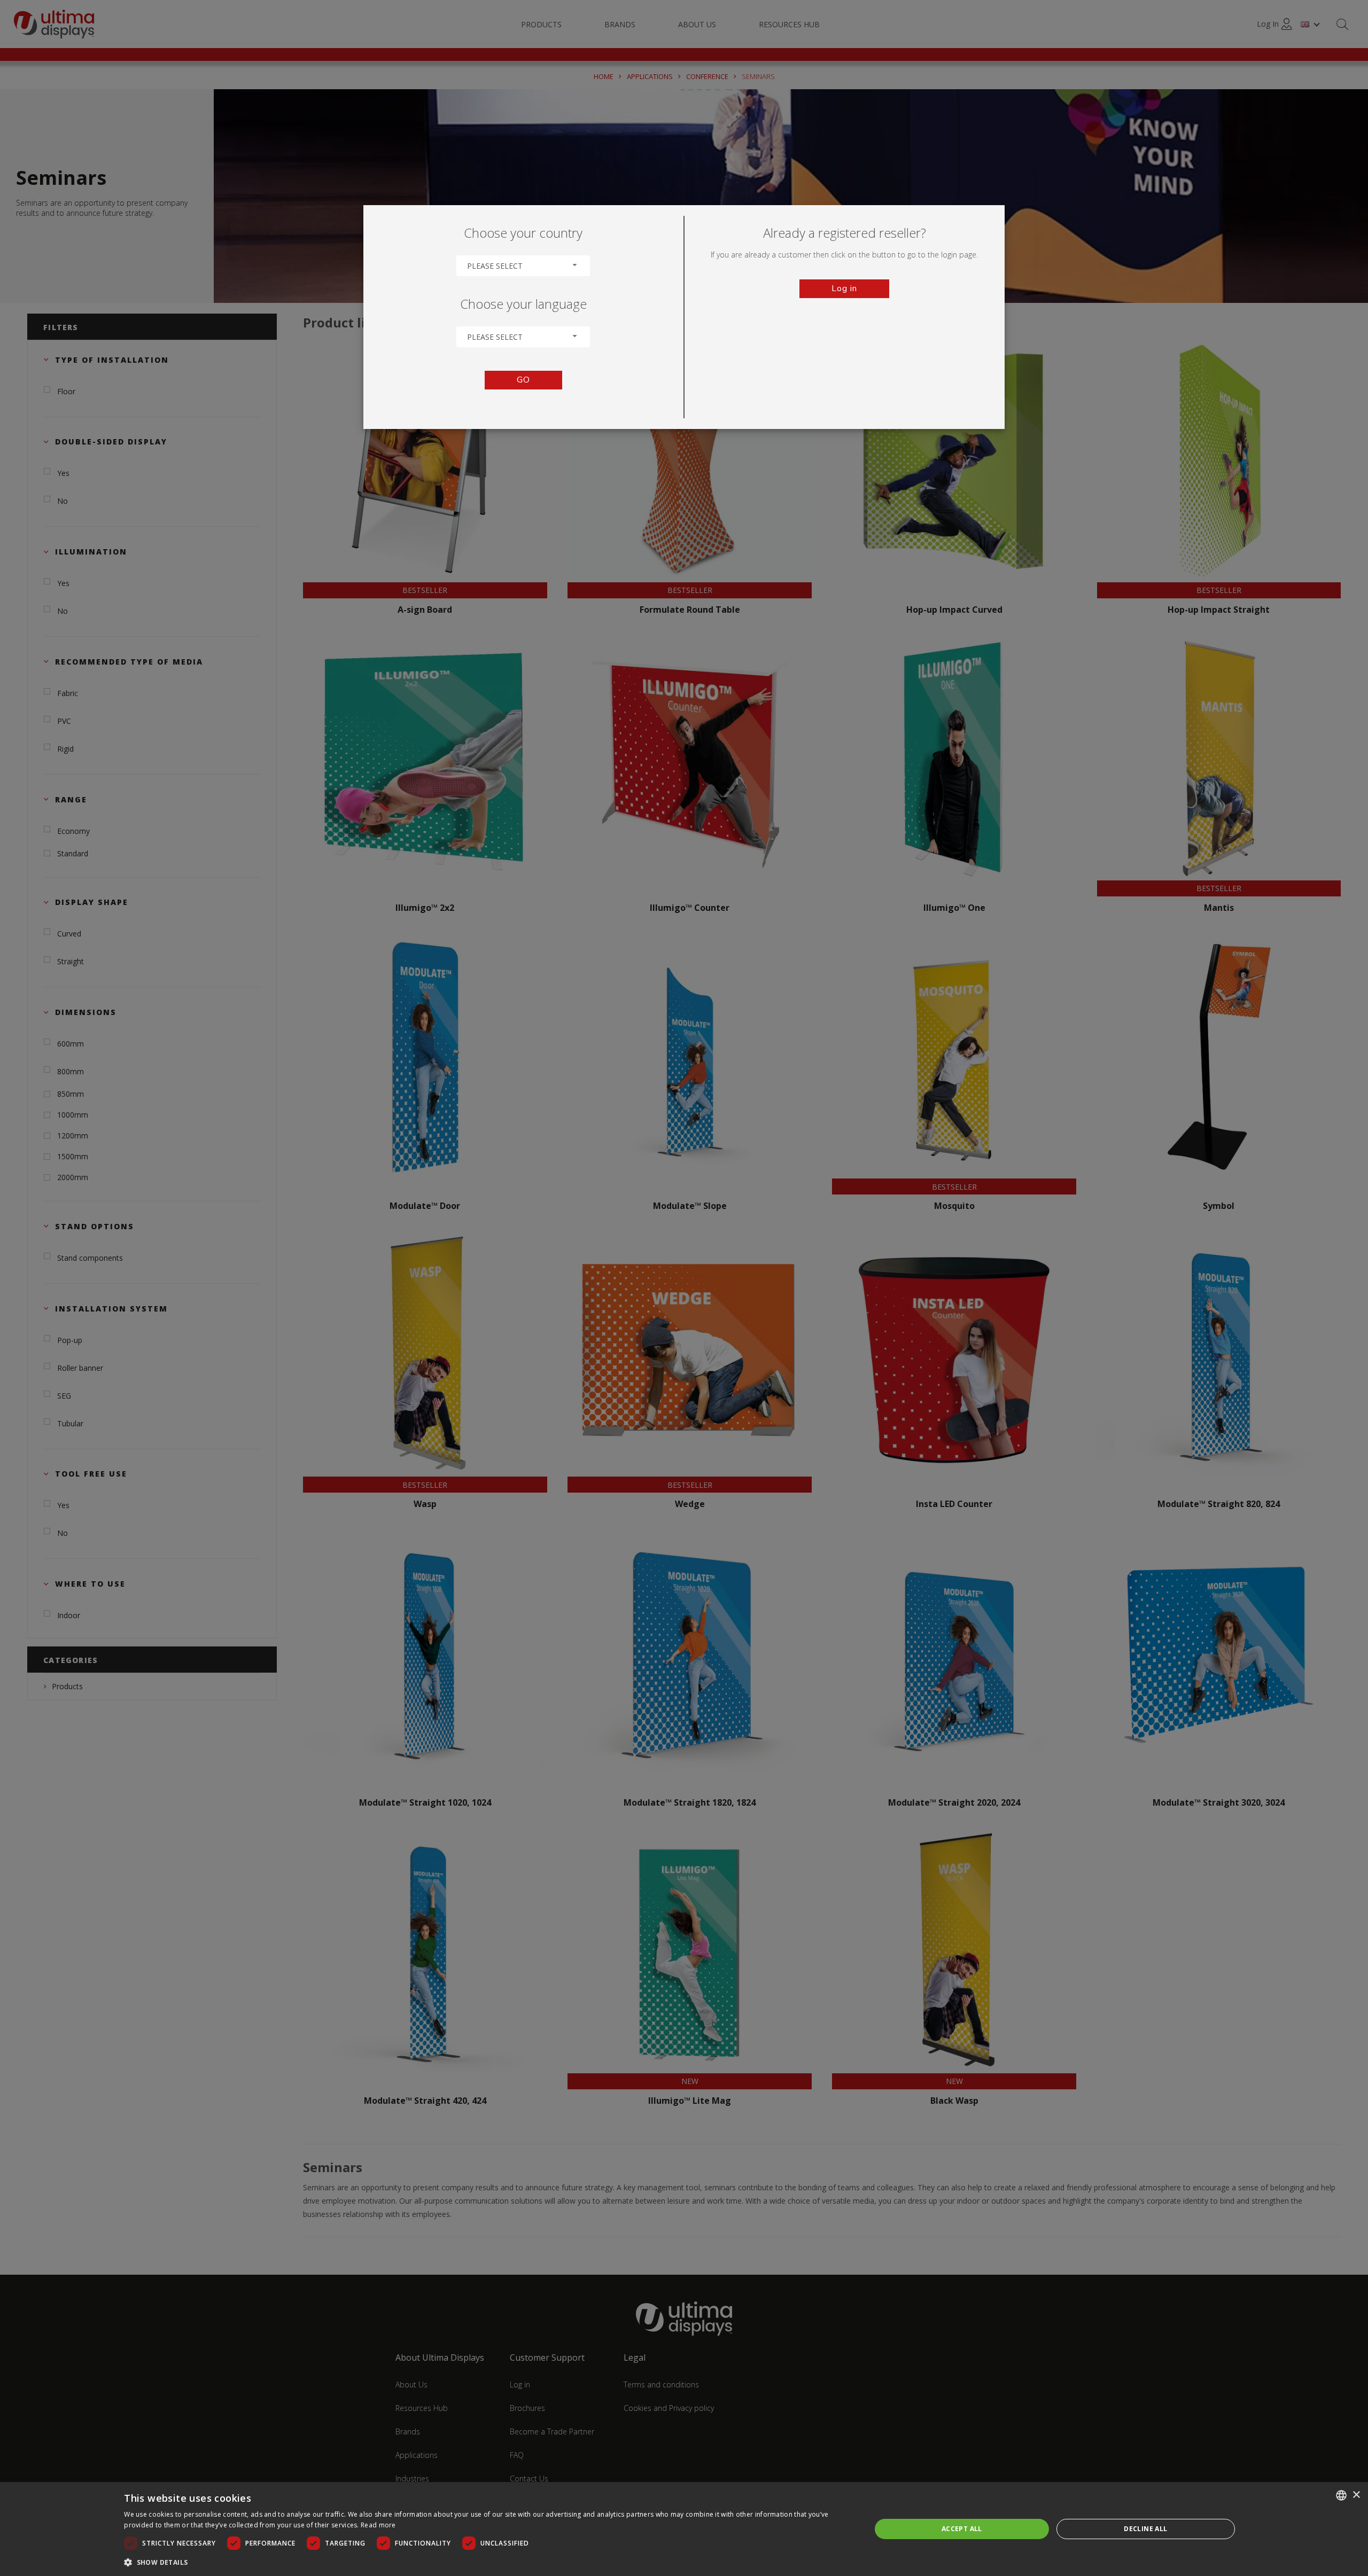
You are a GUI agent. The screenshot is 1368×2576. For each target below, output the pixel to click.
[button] (486, 2562)
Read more (378, 2525)
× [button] (1356, 2495)
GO (523, 380)
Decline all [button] (1145, 2529)
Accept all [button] (962, 2529)
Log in (844, 288)
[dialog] (684, 2529)
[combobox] (523, 266)
